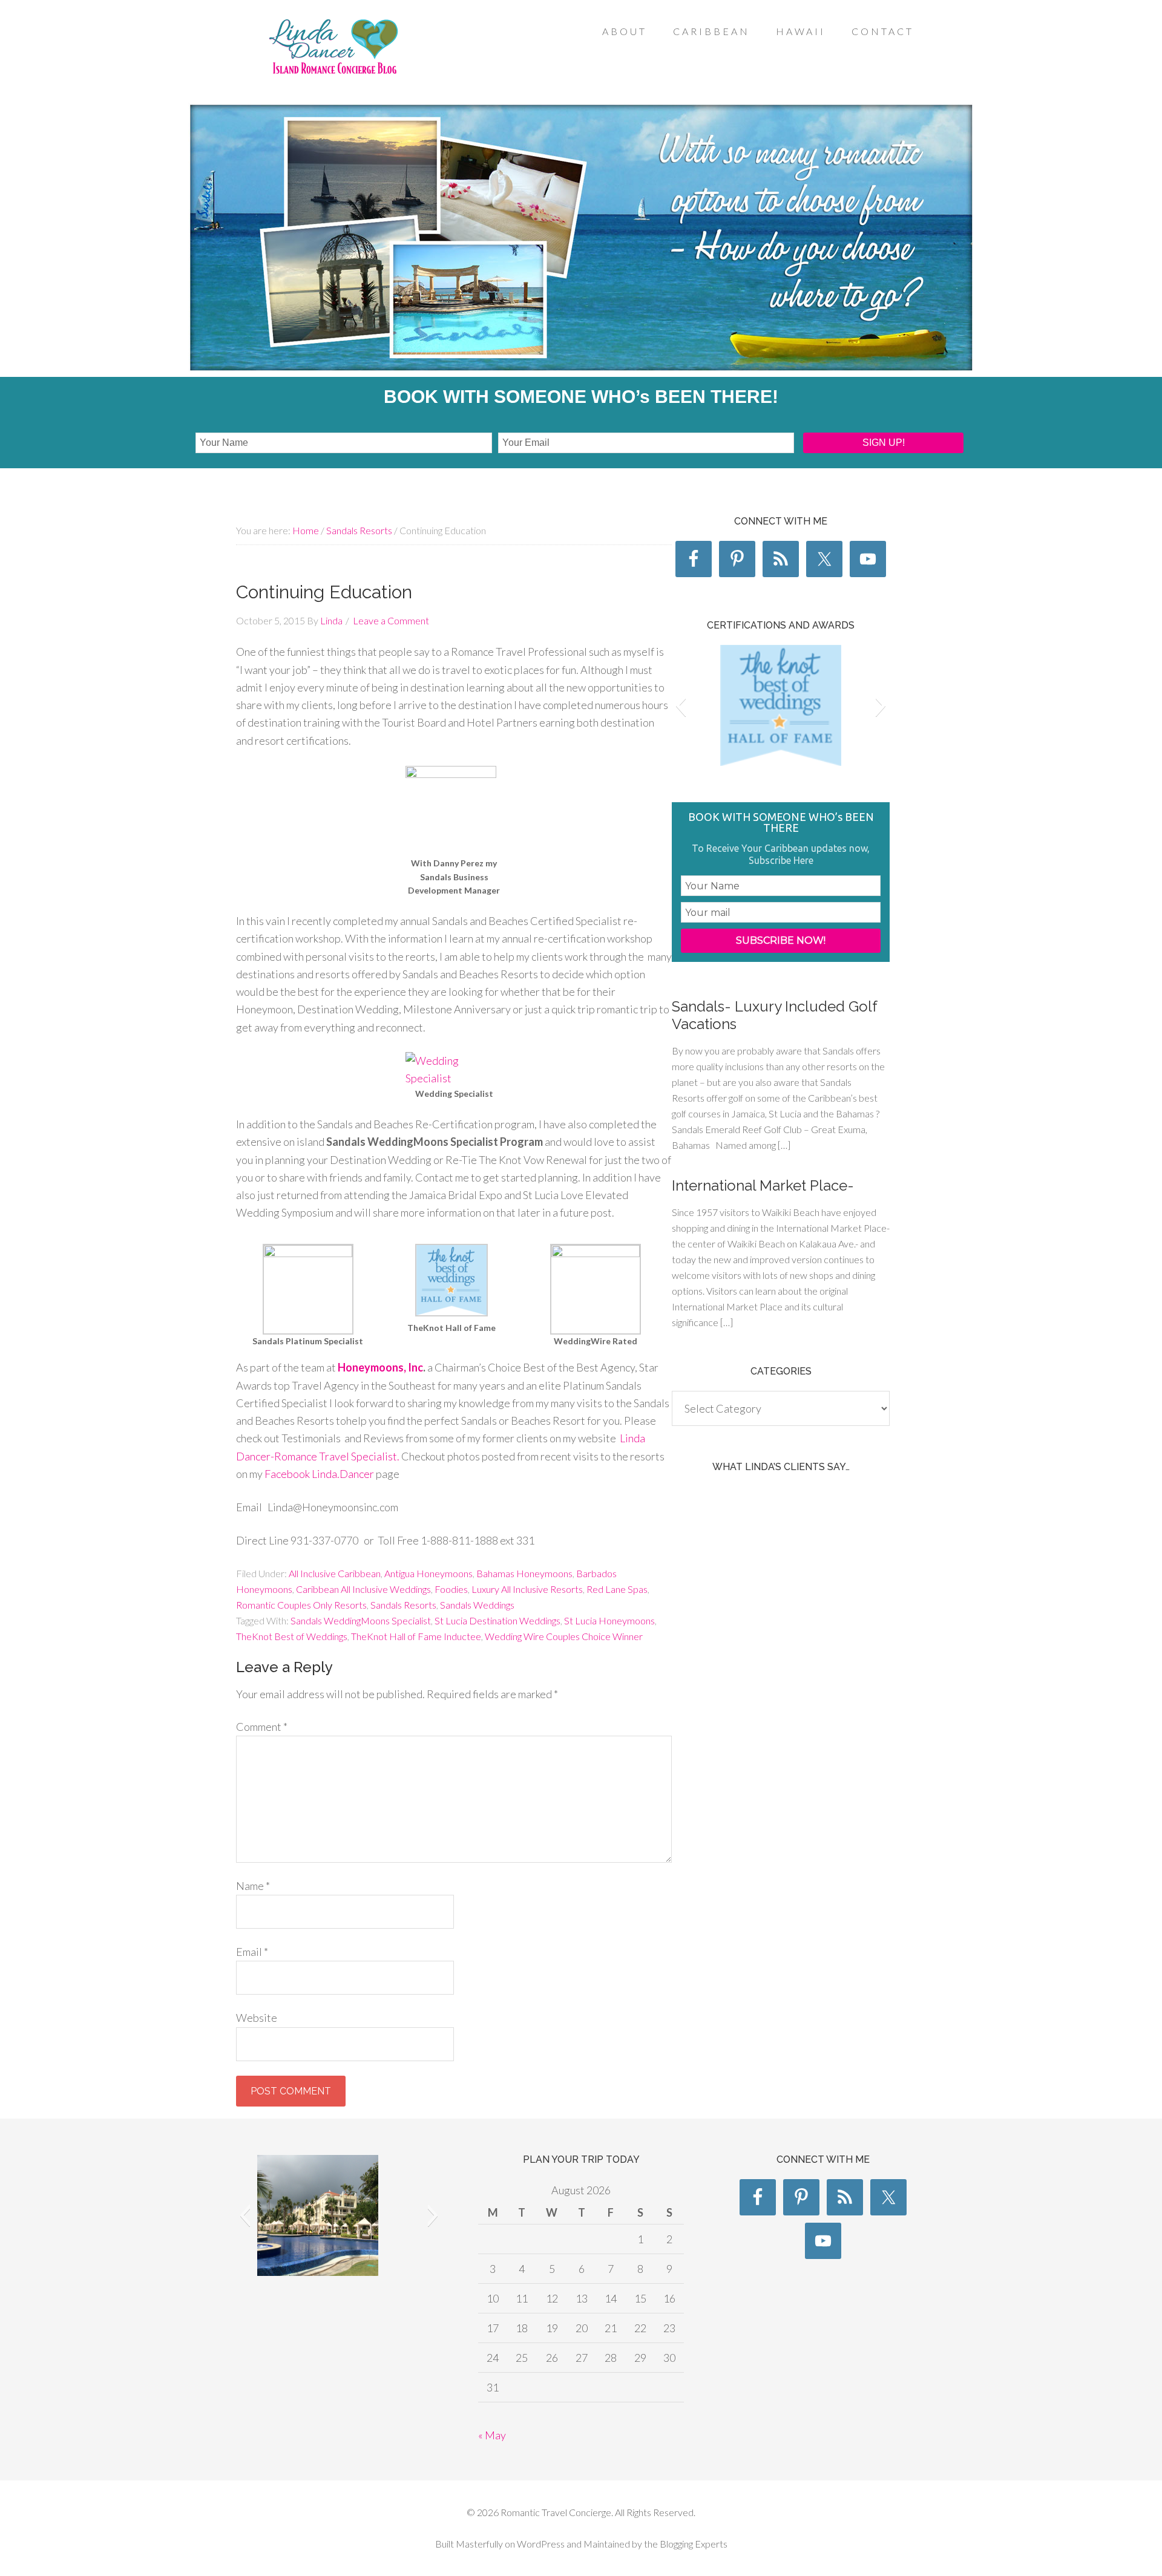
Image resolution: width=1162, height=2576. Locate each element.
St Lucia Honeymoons (609, 1620)
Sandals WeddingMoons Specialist (361, 1620)
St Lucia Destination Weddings (497, 1620)
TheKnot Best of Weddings (292, 1636)
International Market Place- (763, 1185)
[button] (681, 705)
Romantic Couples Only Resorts (301, 1605)
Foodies (451, 1589)
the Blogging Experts (685, 2544)
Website (257, 2018)
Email (252, 1952)
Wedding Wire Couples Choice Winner (564, 1636)
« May (492, 2435)
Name (253, 1886)
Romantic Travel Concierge (333, 54)
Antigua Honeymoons (428, 1573)
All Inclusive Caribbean (335, 1573)
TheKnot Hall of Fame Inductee (416, 1636)
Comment (262, 1727)
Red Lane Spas (617, 1589)
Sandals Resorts (403, 1605)
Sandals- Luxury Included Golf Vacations (774, 1015)
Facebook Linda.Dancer (319, 1474)
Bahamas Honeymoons (524, 1573)
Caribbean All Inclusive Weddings (363, 1589)
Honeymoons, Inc (380, 1367)
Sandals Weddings (477, 1605)
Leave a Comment (391, 620)
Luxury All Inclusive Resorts (527, 1589)
